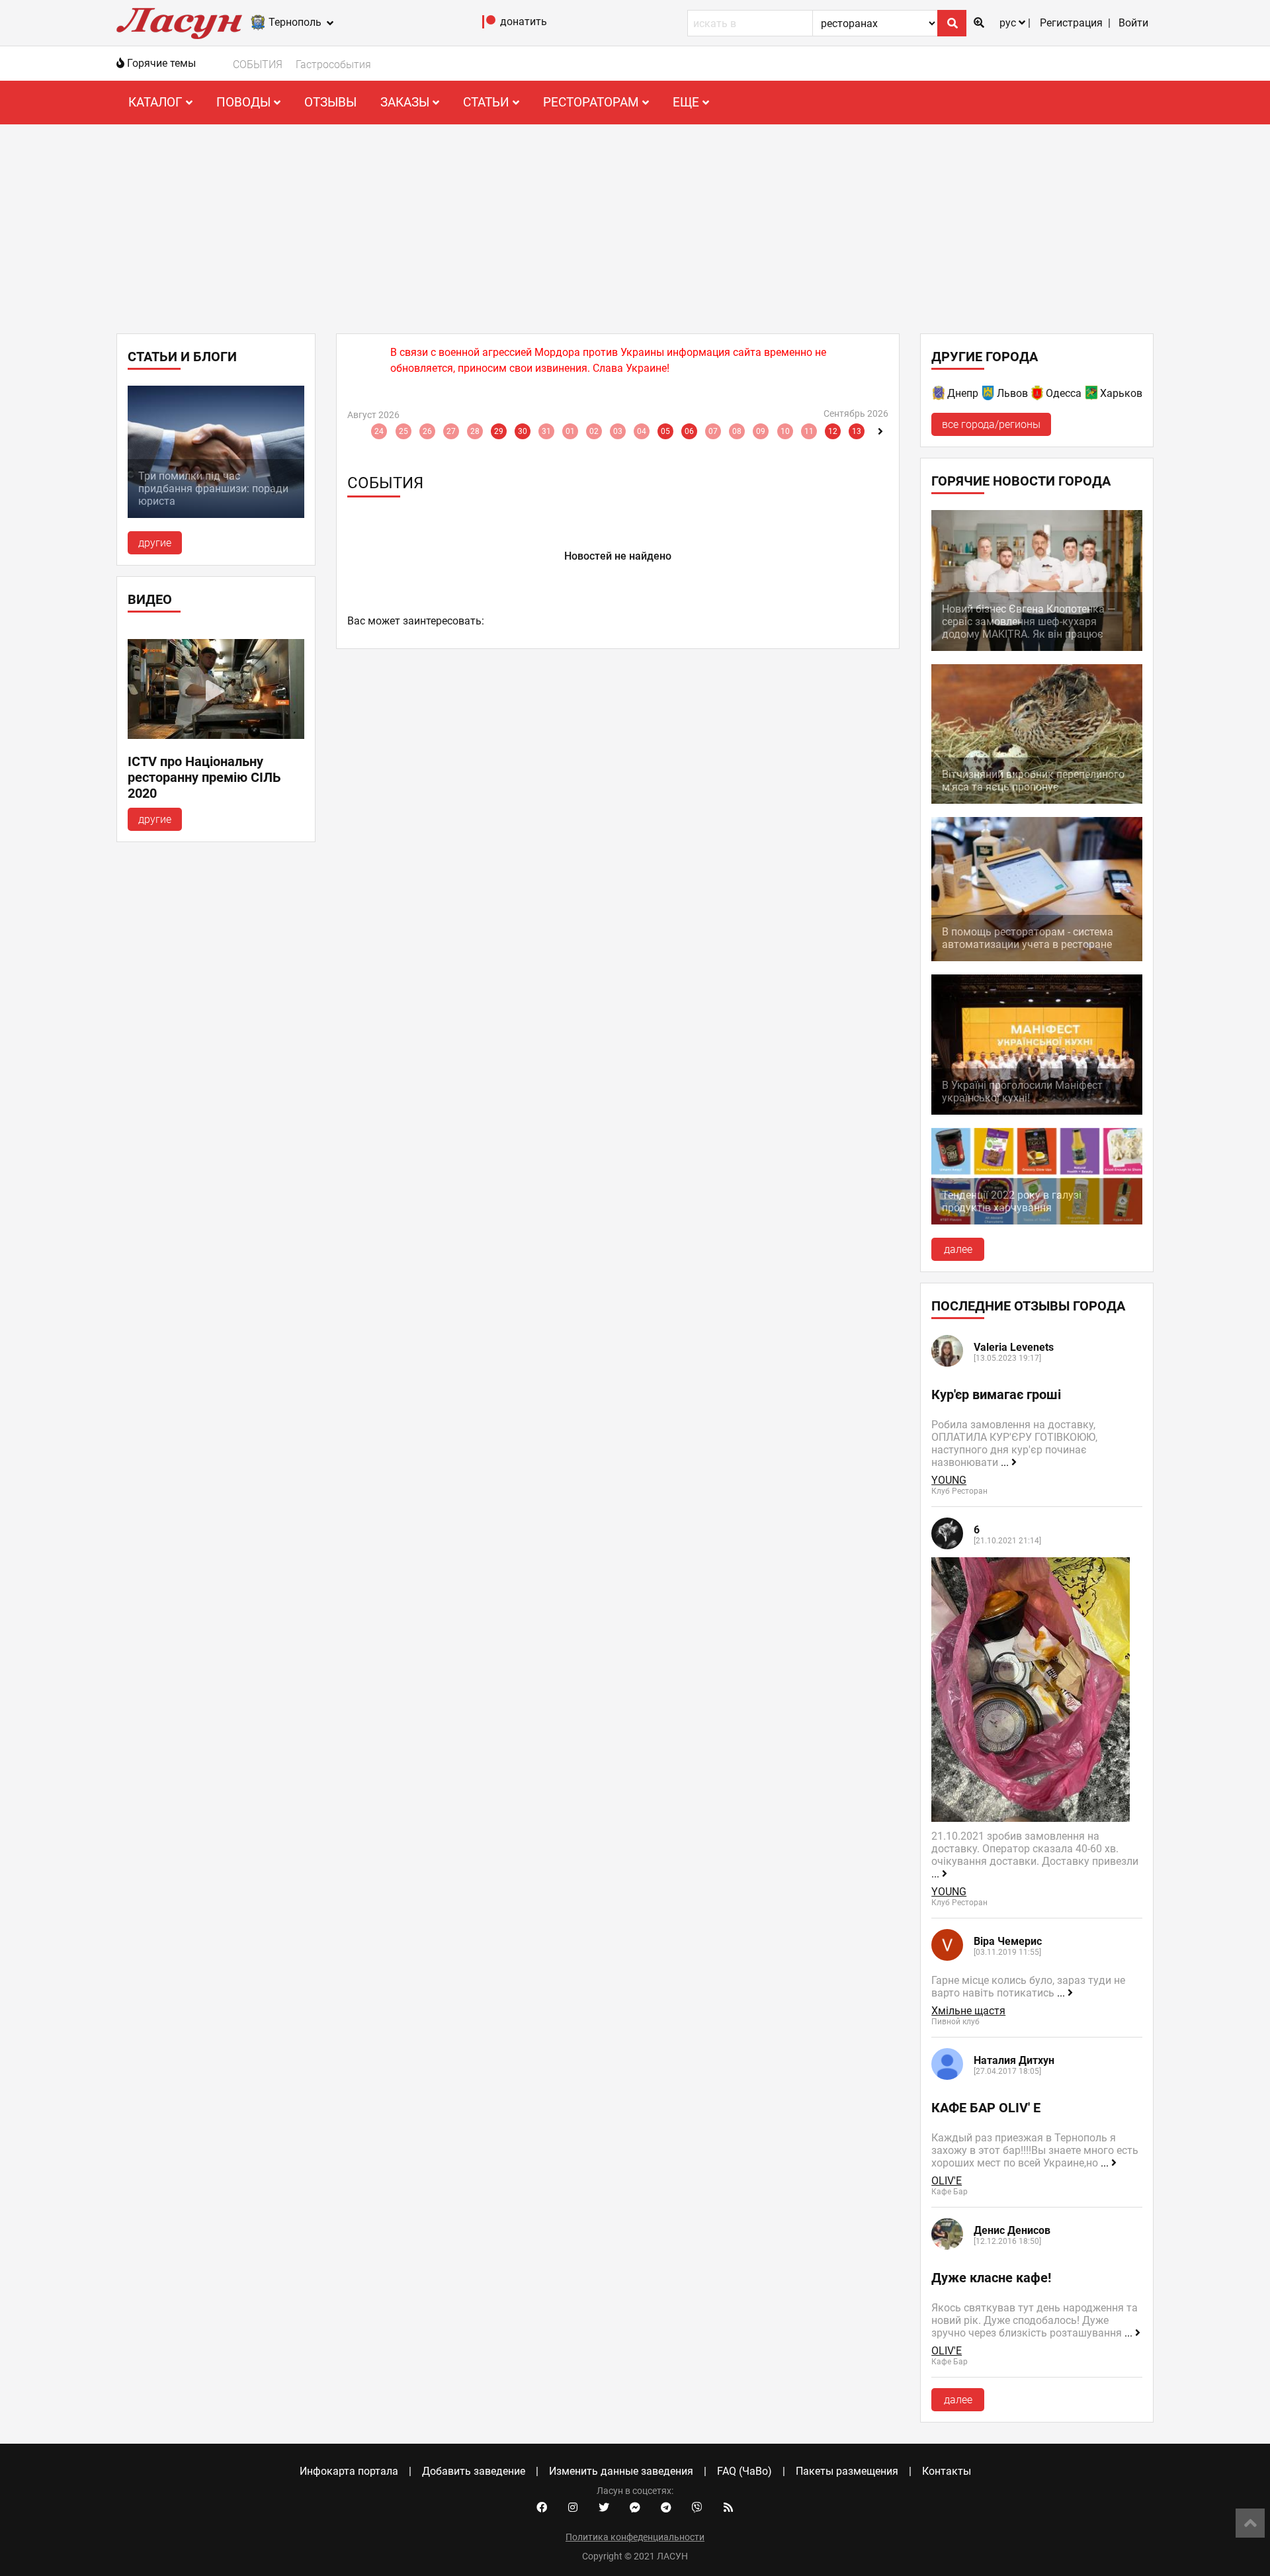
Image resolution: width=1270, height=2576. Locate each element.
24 (379, 431)
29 (499, 431)
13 (857, 431)
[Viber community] (697, 2508)
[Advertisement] (635, 224)
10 (785, 431)
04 (642, 431)
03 (618, 431)
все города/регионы (991, 424)
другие (155, 543)
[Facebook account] (542, 2508)
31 (546, 431)
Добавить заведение (474, 2471)
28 (475, 431)
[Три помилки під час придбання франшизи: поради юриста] (216, 514)
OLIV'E (947, 2181)
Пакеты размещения (847, 2471)
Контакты (947, 2471)
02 (594, 431)
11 (809, 431)
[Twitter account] (604, 2508)
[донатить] (489, 25)
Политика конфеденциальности (635, 2537)
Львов (1012, 393)
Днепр (963, 393)
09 (761, 431)
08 (737, 431)
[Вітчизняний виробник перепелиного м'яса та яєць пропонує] (1037, 800)
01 (570, 431)
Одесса (1064, 393)
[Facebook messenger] (635, 2508)
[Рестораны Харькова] (1092, 395)
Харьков (1121, 393)
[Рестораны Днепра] (939, 395)
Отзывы (330, 102)
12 (833, 431)
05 (665, 431)
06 (689, 431)
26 (427, 431)
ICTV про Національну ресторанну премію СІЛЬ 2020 (204, 777)
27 (451, 431)
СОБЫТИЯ (258, 64)
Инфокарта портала (349, 2471)
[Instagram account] (573, 2508)
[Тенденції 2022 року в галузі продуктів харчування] (1037, 1221)
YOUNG (949, 1480)
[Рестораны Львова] (989, 395)
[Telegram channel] (666, 2508)
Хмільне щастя (968, 2011)
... (1006, 1462)
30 (523, 431)
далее (958, 1249)
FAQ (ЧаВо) (744, 2471)
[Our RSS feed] (728, 2508)
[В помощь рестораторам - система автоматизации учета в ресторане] (1037, 958)
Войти (1133, 23)
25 (403, 431)
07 (713, 431)
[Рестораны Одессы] (1038, 395)
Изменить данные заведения (621, 2471)
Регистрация (1071, 23)
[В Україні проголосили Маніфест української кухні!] (1037, 1111)
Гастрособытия (333, 64)
